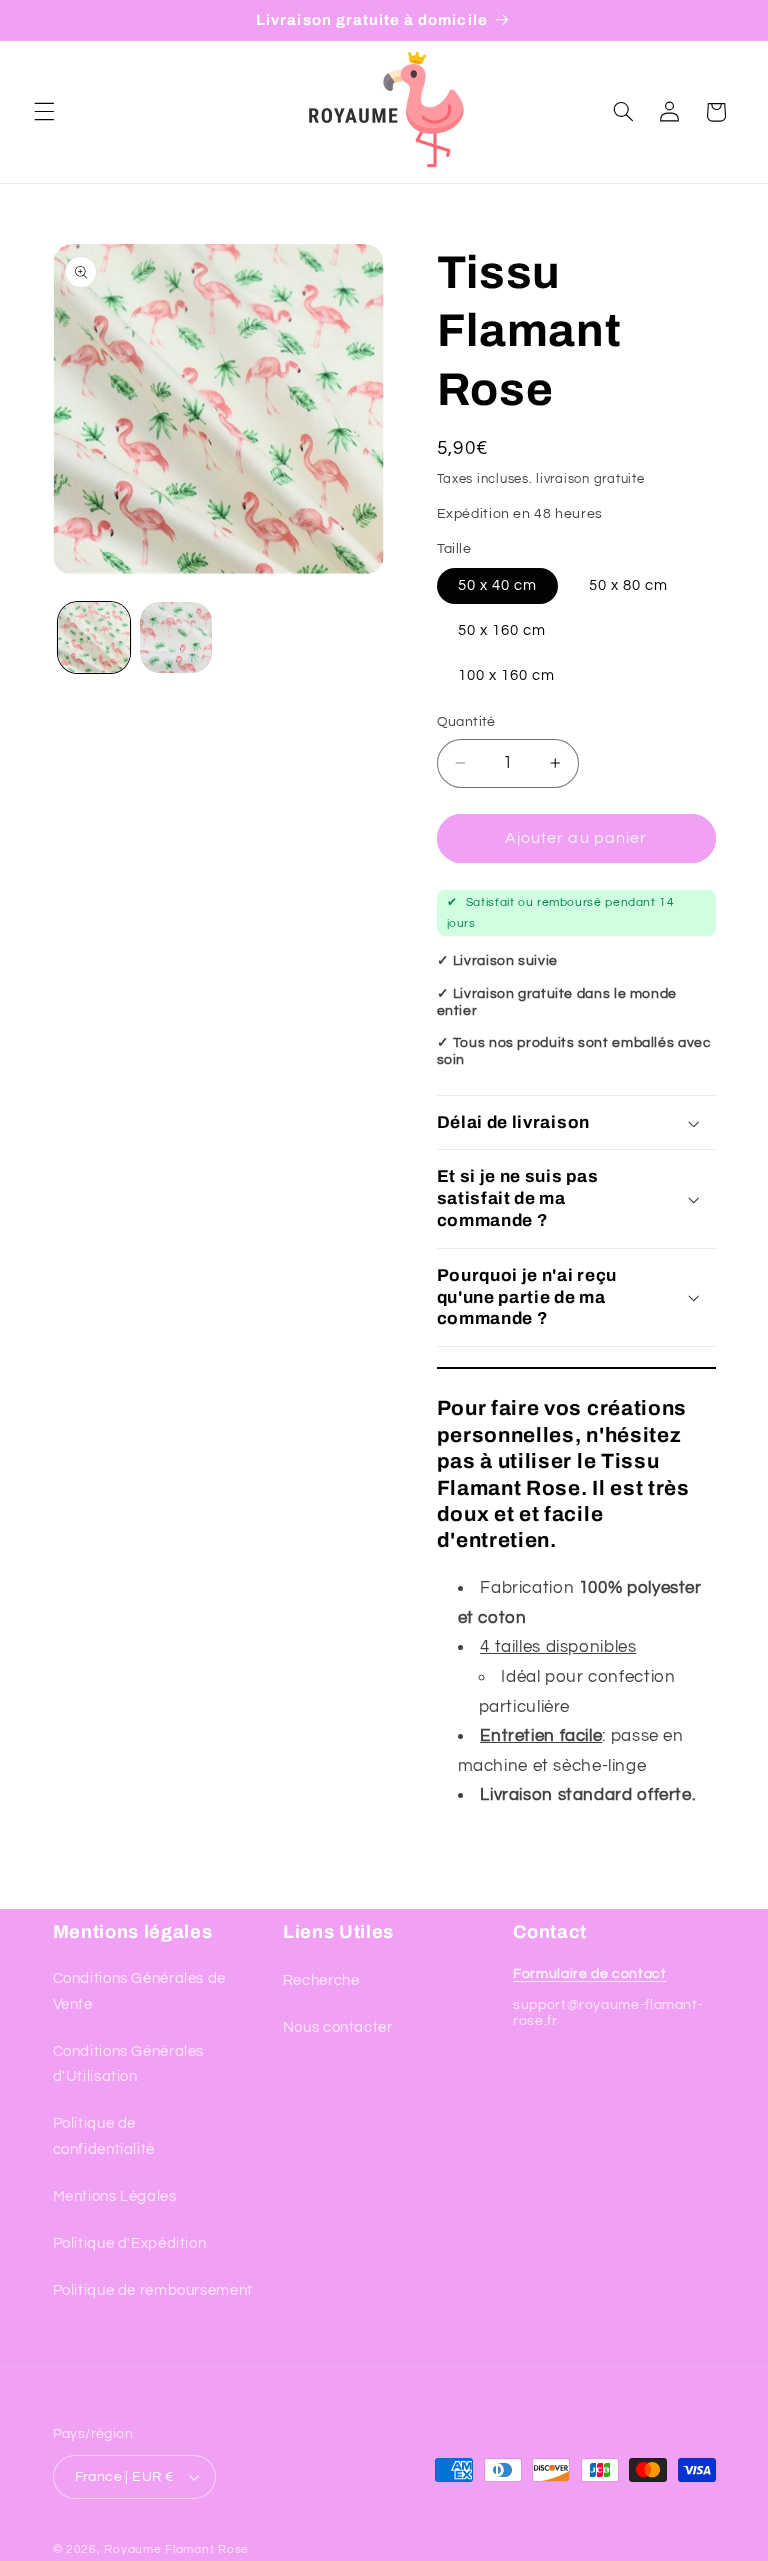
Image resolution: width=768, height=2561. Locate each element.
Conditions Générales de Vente (140, 1991)
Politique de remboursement (153, 2290)
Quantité (466, 722)
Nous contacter (338, 2027)
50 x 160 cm (502, 630)
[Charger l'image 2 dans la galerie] (176, 638)
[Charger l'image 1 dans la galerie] (94, 638)
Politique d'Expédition (130, 2243)
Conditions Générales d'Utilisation (129, 2064)
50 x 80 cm (629, 585)
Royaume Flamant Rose (176, 2549)
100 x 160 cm (507, 675)
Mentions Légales (115, 2196)
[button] (44, 112)
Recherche (321, 1980)
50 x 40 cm (498, 585)
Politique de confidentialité (104, 2136)
